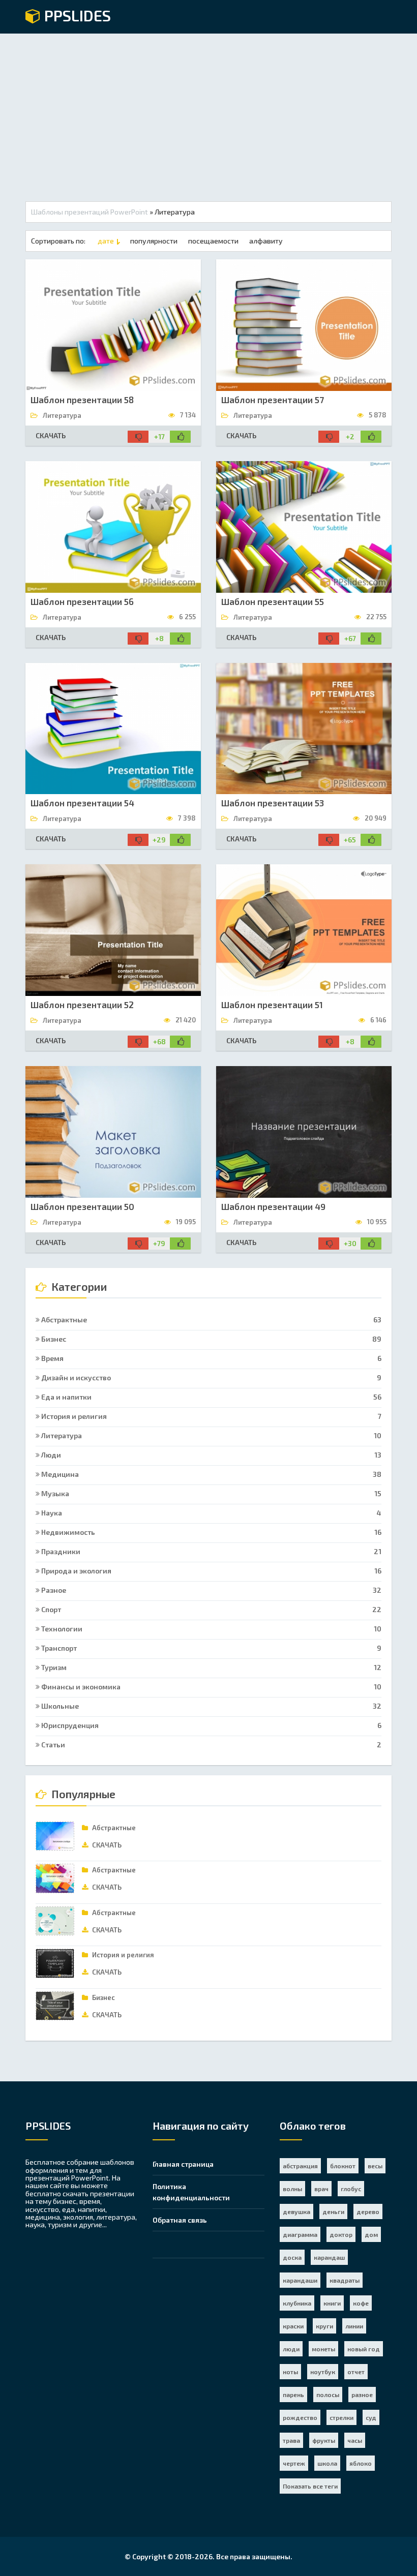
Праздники (211, 1551)
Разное (211, 1590)
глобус (351, 2189)
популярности (154, 241)
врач (321, 2189)
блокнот (343, 2166)
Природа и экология (211, 1571)
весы (375, 2166)
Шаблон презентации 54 (82, 803)
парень (293, 2395)
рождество (300, 2417)
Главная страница (183, 2164)
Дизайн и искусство (211, 1377)
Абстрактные (211, 1320)
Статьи (211, 1745)
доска (292, 2257)
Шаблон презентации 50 (82, 1206)
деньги (333, 2211)
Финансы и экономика (211, 1687)
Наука (211, 1513)
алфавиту (266, 241)
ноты (290, 2372)
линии (354, 2326)
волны (292, 2189)
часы (355, 2440)
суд (371, 2417)
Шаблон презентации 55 (273, 601)
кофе (361, 2303)
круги (324, 2326)
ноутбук (323, 2372)
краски (293, 2326)
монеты (323, 2349)
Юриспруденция (211, 1725)
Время (211, 1358)
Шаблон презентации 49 (273, 1206)
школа (327, 2463)
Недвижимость (211, 1532)
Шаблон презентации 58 (82, 400)
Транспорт (211, 1648)
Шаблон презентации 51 (272, 1005)
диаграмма (300, 2234)
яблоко (361, 2463)
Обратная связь (180, 2220)
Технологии (211, 1629)
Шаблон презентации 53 (273, 803)
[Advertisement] (208, 110)
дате (106, 241)
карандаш (329, 2257)
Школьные (211, 1706)
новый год (364, 2349)
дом (371, 2234)
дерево (368, 2211)
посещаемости (213, 241)
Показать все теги (310, 2486)
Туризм (211, 1667)
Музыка (211, 1493)
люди (291, 2349)
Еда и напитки (211, 1397)
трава (291, 2440)
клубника (297, 2303)
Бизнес (211, 1339)
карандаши (300, 2280)
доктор (341, 2234)
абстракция (300, 2166)
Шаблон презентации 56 (82, 601)
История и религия (211, 1416)
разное (362, 2395)
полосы (328, 2395)
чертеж (294, 2463)
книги (332, 2303)
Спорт (211, 1609)
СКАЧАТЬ (51, 435)
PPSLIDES (76, 16)
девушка (296, 2211)
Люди (211, 1455)
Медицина (211, 1474)
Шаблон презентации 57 (273, 400)
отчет (356, 2372)
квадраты (345, 2280)
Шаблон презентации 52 (82, 1005)
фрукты (324, 2440)
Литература (211, 1435)
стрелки (341, 2417)
